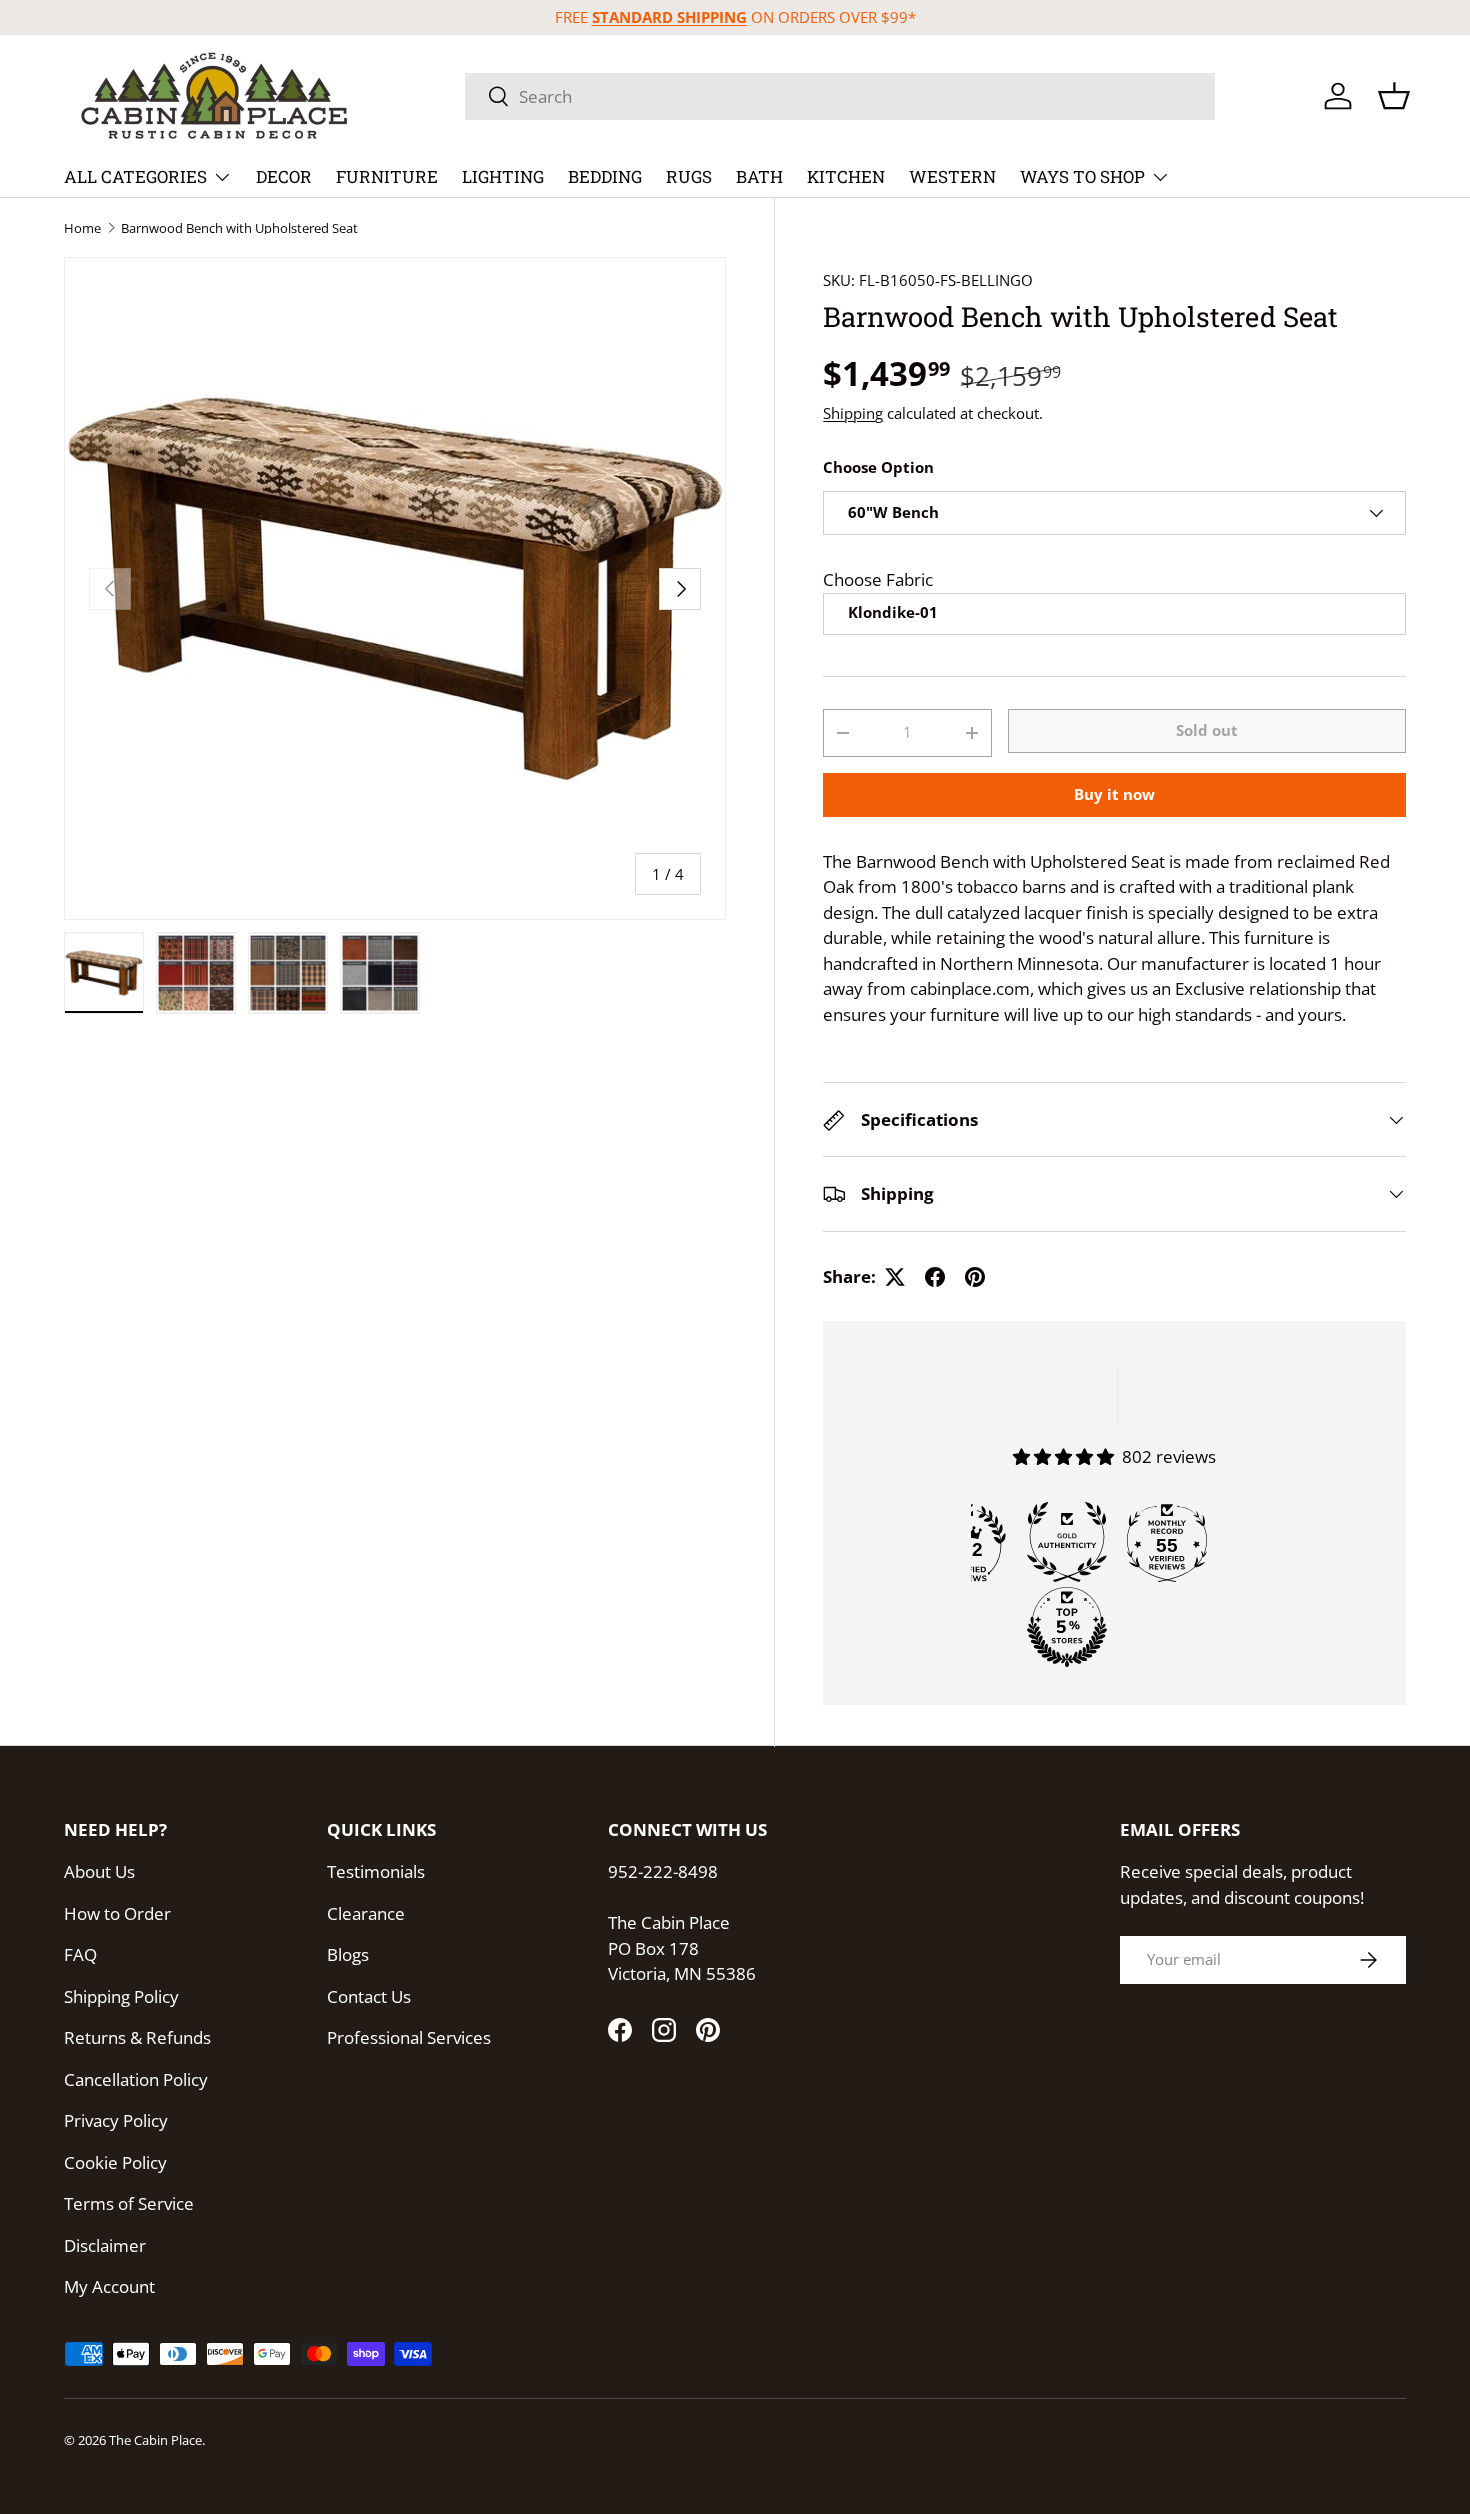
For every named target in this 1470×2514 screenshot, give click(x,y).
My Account (109, 2286)
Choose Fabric (878, 579)
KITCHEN (846, 176)
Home (82, 228)
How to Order (117, 1913)
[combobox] (840, 96)
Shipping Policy (121, 1996)
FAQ (80, 1954)
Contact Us (369, 1996)
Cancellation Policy (136, 2079)
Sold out (1207, 731)
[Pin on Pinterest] (975, 1277)
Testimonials (376, 1871)
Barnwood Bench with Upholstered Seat (239, 228)
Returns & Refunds (137, 2037)
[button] (1394, 96)
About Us (99, 1871)
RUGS (689, 176)
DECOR (284, 176)
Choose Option (878, 468)
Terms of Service (129, 2203)
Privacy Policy (116, 2120)
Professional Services (409, 2037)
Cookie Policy (115, 2162)
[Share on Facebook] (935, 1277)
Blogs (348, 1954)
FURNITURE (387, 176)
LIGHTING (503, 176)
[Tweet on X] (895, 1277)
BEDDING (605, 176)
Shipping (853, 413)
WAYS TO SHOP (1082, 176)
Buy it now (1114, 794)
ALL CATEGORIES (135, 176)
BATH (759, 176)
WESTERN (952, 176)
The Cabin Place (155, 2440)
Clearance (366, 1913)
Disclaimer (105, 2245)
